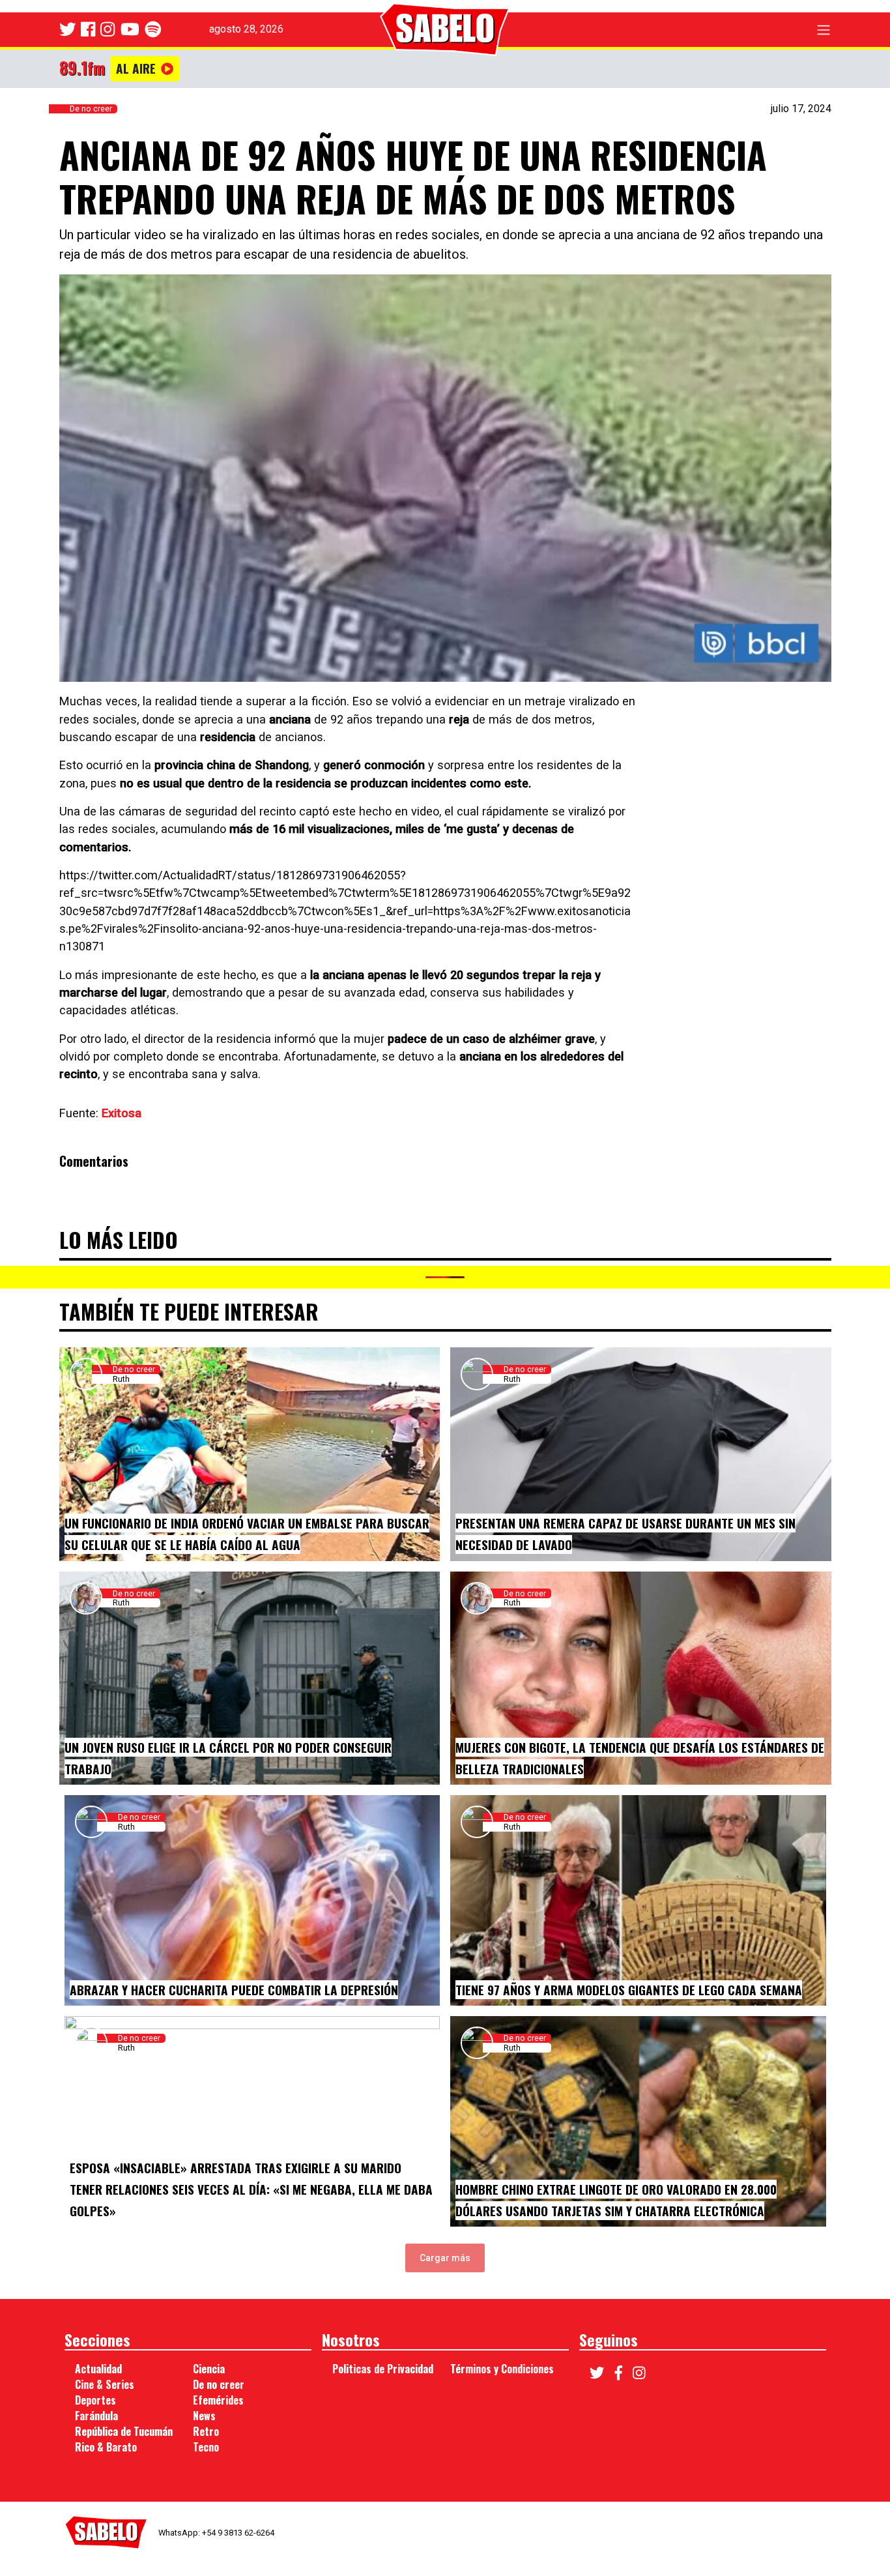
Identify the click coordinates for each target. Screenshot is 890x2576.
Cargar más (445, 2258)
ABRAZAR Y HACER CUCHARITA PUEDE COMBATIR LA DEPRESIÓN (234, 1990)
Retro (206, 2431)
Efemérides (218, 2400)
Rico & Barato (106, 2447)
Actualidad (98, 2369)
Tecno (206, 2447)
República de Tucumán (124, 2431)
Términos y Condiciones (502, 2369)
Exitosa (122, 1113)
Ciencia (209, 2369)
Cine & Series (105, 2384)
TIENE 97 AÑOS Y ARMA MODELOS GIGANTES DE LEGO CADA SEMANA (629, 1990)
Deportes (95, 2400)
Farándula (96, 2416)
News (204, 2416)
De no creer (91, 109)
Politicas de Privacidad (383, 2369)
